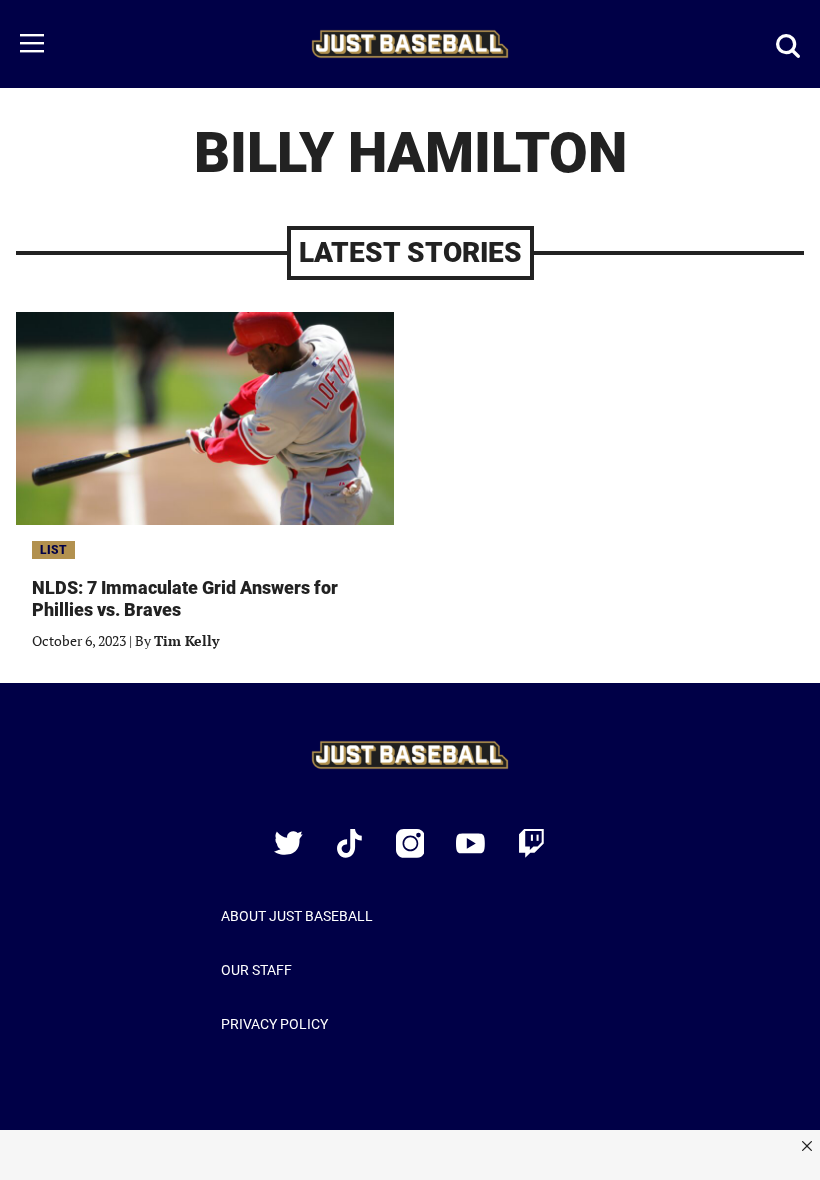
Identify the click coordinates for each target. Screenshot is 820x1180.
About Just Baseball (297, 916)
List (53, 550)
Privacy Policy (274, 1024)
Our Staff (256, 970)
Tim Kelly (186, 640)
